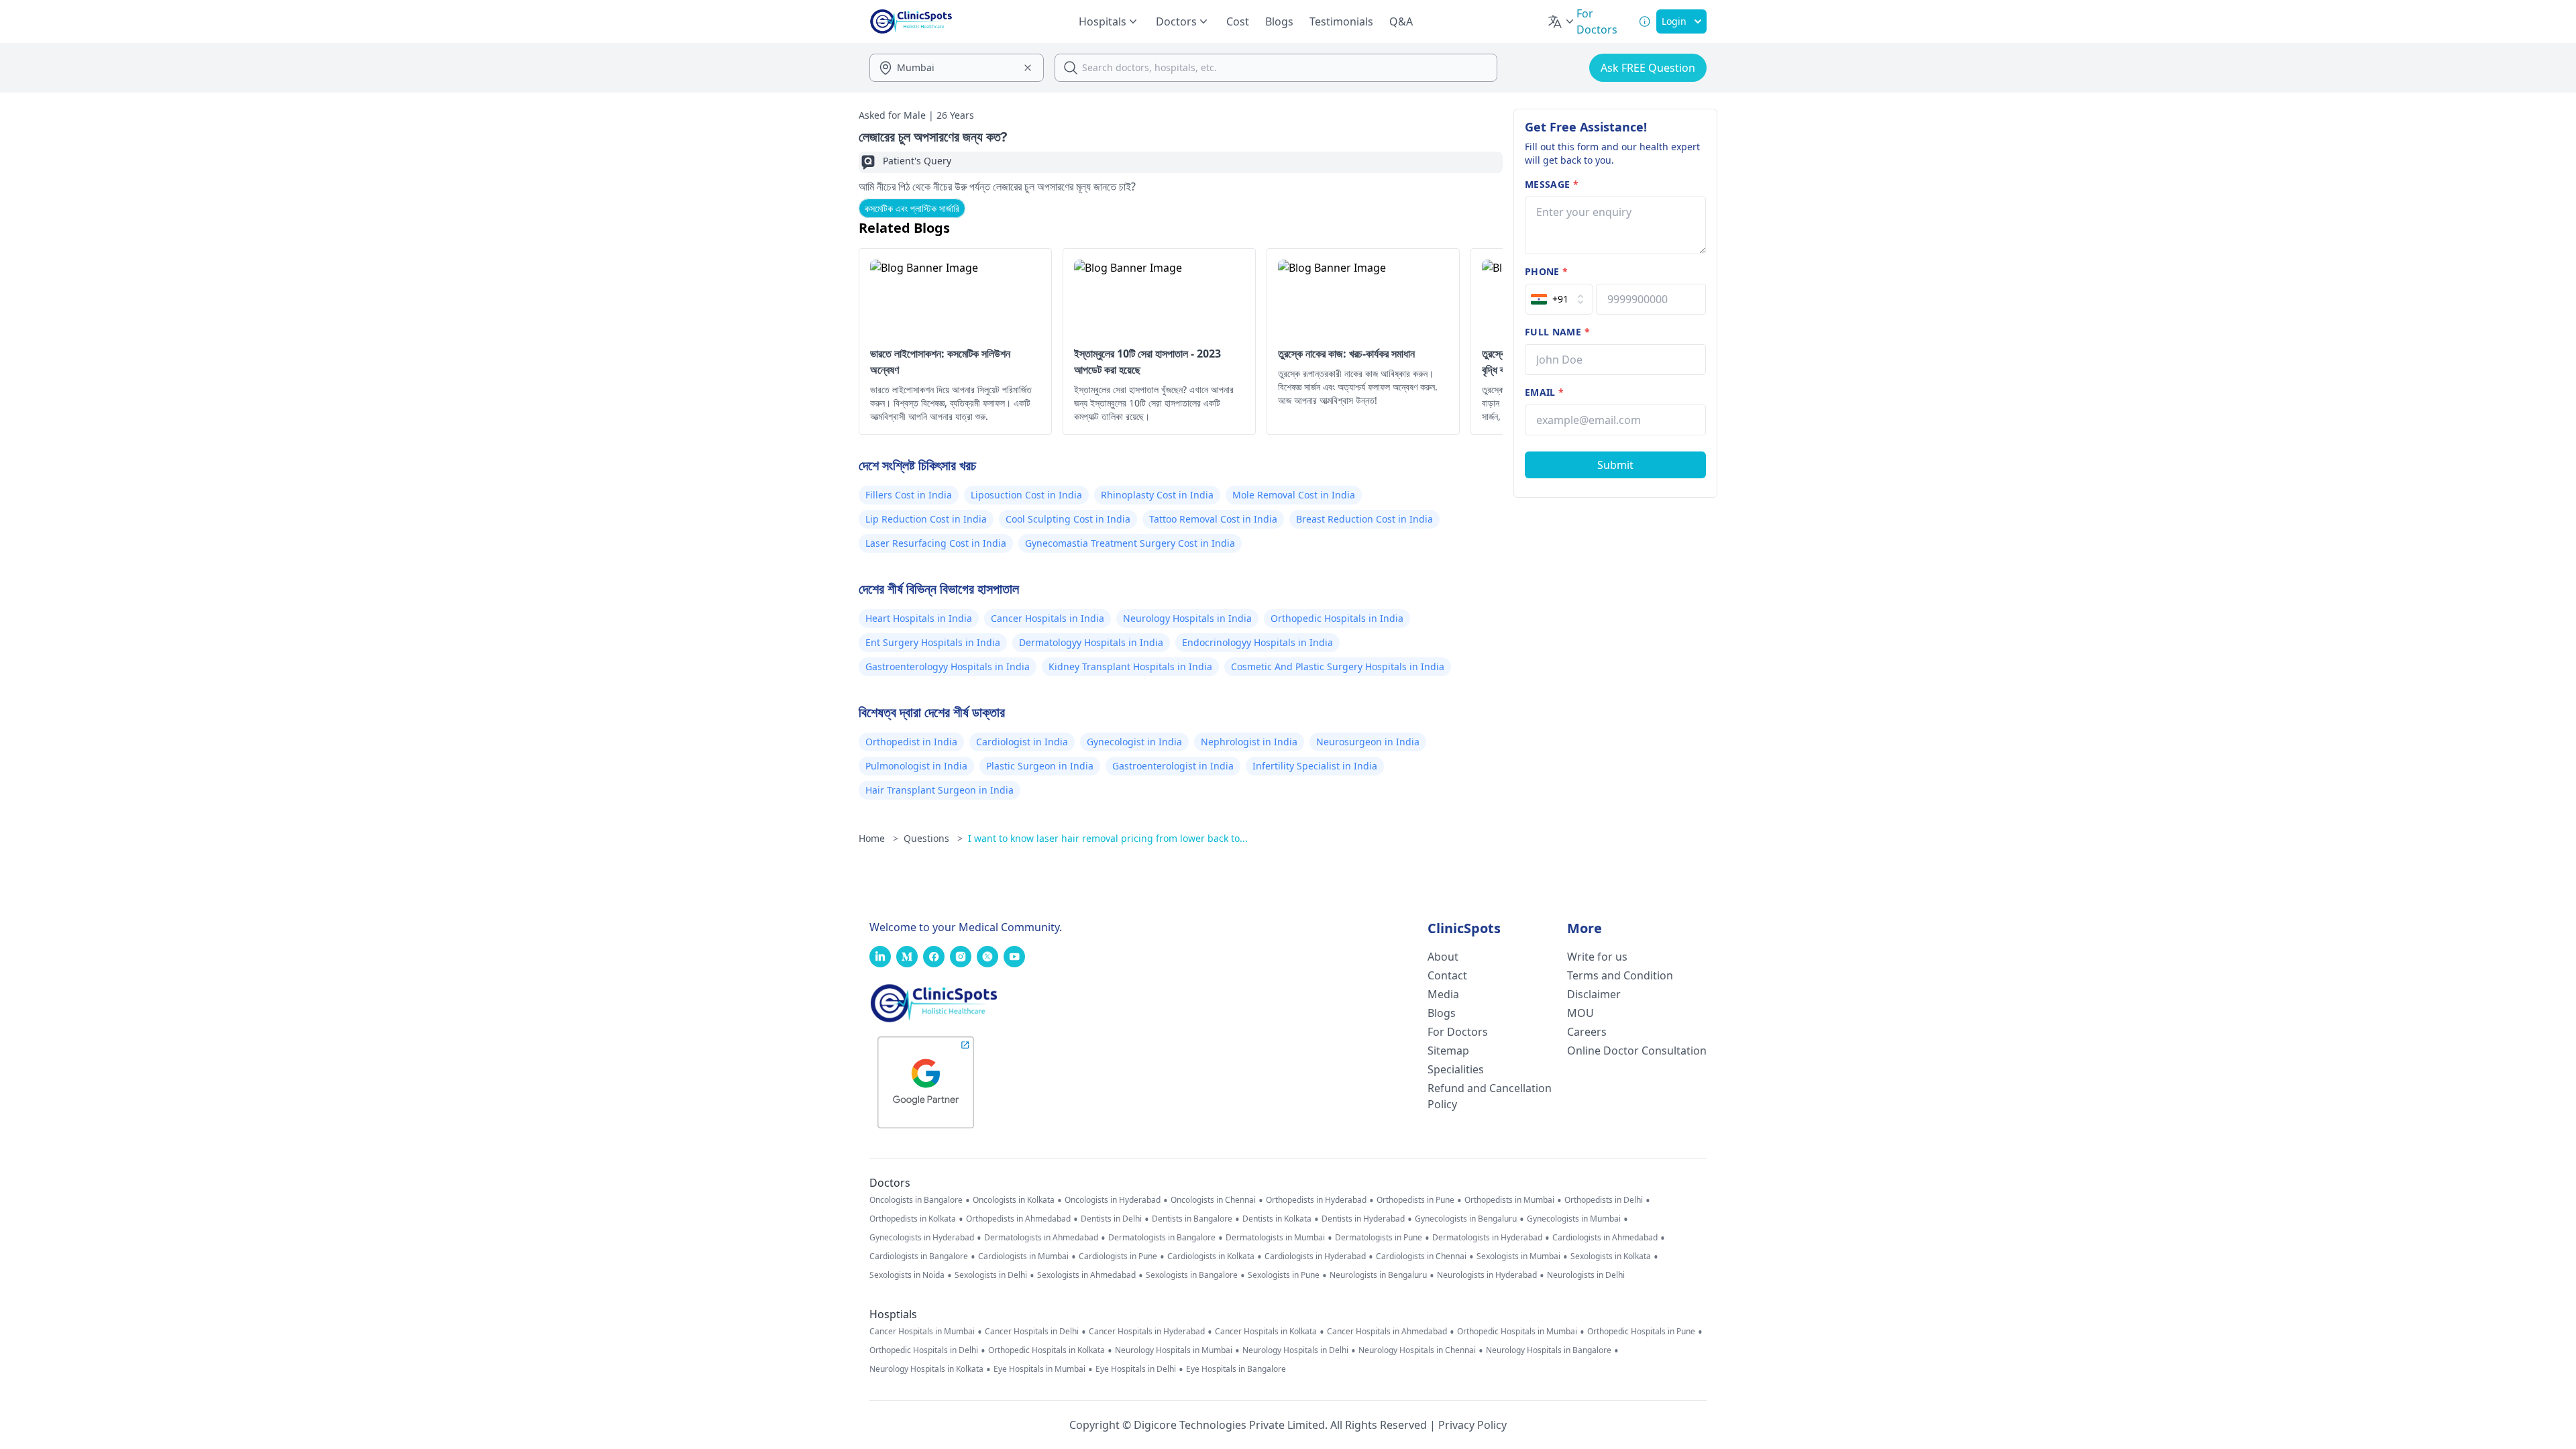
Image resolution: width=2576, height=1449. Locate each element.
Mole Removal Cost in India (1294, 495)
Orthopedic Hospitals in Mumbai (1517, 1332)
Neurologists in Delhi (1586, 1275)
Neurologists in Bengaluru (1378, 1275)
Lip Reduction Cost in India (926, 519)
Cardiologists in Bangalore (919, 1256)
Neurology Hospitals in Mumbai (1174, 1350)
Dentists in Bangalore (1192, 1219)
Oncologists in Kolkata (1014, 1200)
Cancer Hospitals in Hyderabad (1147, 1332)
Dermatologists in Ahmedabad (1041, 1238)
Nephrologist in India (1249, 742)
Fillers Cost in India (909, 495)
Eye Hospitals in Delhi (1136, 1369)
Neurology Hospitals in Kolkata (926, 1369)
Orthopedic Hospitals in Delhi (924, 1350)
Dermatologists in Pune (1379, 1238)
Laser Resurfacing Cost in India (936, 543)
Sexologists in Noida (907, 1275)
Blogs (1279, 21)
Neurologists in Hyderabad (1487, 1275)
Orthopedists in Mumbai (1509, 1200)
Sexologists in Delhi (991, 1275)
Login (1674, 21)
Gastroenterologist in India (1173, 766)
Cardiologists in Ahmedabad (1605, 1238)
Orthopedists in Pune (1415, 1200)
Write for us (1597, 957)
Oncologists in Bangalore (916, 1200)
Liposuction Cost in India (1026, 495)
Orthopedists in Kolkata (913, 1219)
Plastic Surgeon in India (1040, 766)
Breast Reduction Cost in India (1364, 519)
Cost (1238, 21)
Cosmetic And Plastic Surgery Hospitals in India (1338, 666)
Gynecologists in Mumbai (1574, 1219)
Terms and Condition (1620, 975)
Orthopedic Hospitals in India (1337, 618)
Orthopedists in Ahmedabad (1018, 1219)
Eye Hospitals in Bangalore (1236, 1369)
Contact (1447, 975)
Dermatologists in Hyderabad (1487, 1238)
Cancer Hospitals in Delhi (1032, 1332)
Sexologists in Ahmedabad (1086, 1275)
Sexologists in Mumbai (1518, 1256)
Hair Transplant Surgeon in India (940, 790)
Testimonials (1341, 21)
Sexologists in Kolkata (1611, 1256)
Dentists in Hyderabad (1363, 1219)
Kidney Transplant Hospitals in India (1130, 666)
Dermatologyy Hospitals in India (1091, 642)
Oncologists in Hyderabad (1113, 1200)
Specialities (1456, 1069)
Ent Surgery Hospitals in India (933, 642)
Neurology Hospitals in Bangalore (1549, 1350)
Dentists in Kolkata (1277, 1219)
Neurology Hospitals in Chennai (1417, 1350)
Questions (933, 838)
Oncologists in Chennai (1213, 1200)
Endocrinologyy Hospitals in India (1257, 642)
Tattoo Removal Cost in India (1213, 519)
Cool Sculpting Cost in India (1068, 519)
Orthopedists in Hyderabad (1316, 1200)
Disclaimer (1594, 994)
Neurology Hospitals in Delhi (1295, 1350)
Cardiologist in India (1022, 742)
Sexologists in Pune (1284, 1275)
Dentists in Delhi (1111, 1219)
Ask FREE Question (1648, 68)
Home (878, 838)
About (1443, 957)
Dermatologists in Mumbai (1275, 1238)
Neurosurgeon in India (1368, 742)
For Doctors (1458, 1032)
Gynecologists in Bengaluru (1466, 1219)
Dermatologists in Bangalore (1162, 1238)
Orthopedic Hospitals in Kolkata (1046, 1350)
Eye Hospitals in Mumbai (1039, 1369)
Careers (1587, 1032)
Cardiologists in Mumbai (1023, 1256)
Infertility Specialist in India (1315, 766)
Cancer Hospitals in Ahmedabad (1387, 1332)
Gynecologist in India (1134, 742)
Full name (1557, 332)
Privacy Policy (1472, 1425)
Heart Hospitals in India (919, 618)
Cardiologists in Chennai (1421, 1256)
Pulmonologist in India (916, 766)
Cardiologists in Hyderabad (1315, 1256)
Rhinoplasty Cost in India (1157, 495)
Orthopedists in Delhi (1604, 1200)
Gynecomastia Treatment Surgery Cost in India (1130, 543)
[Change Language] (1562, 21)
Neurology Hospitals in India (1187, 618)
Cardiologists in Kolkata (1211, 1256)
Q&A (1401, 21)
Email (1544, 392)
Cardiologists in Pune (1118, 1256)
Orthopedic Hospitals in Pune (1641, 1332)
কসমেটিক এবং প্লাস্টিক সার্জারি (912, 208)
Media (1443, 994)
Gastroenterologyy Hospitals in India (948, 666)
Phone (1546, 271)
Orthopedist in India (911, 742)
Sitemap (1448, 1051)
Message (1552, 184)
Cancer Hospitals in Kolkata (1266, 1332)
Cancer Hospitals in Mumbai (922, 1332)
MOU (1580, 1013)
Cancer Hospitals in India (1048, 618)
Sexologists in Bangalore (1192, 1275)
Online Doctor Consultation (1637, 1051)
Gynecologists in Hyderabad (922, 1238)
